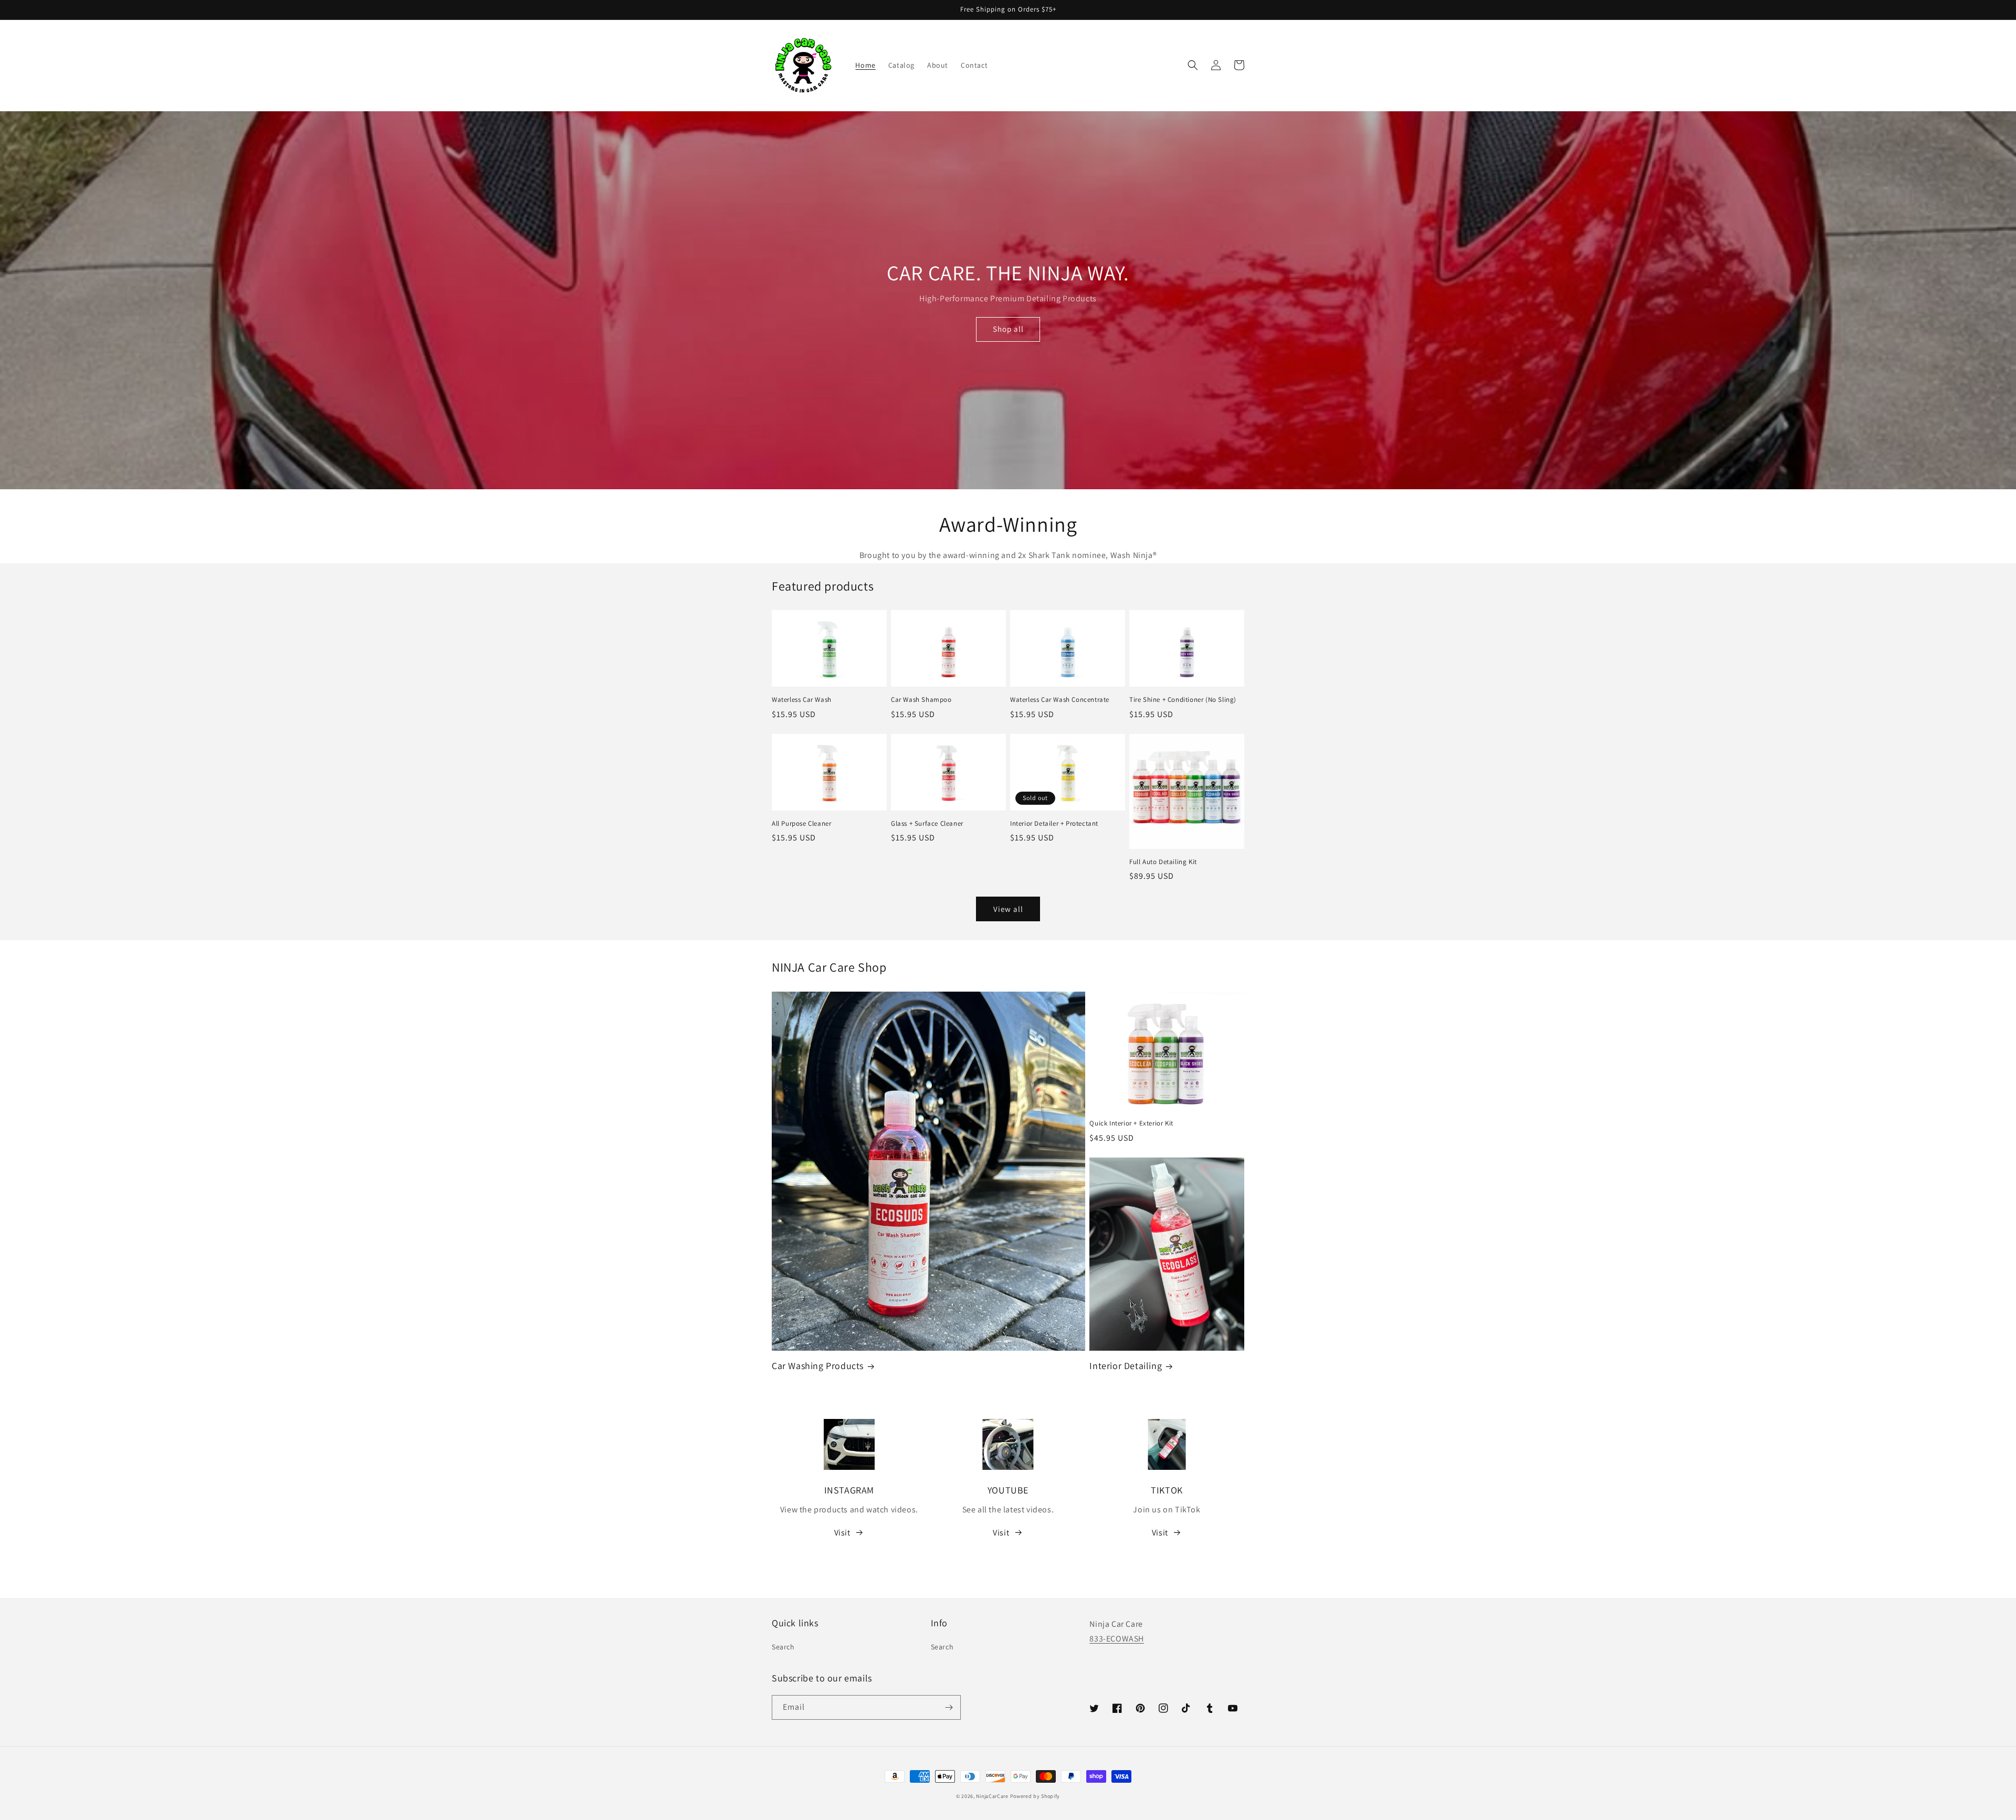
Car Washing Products (818, 1366)
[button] (1193, 65)
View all (1008, 909)
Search (783, 1647)
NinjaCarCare (992, 1796)
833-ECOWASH (1117, 1639)
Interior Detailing (1126, 1366)
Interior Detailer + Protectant (1054, 824)
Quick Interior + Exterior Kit (1131, 1123)
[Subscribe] (949, 1707)
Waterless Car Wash (802, 700)
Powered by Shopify (1035, 1796)
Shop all (1008, 329)
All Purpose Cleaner (801, 824)
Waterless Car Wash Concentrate (1060, 700)
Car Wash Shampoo (921, 700)
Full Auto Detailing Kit (1163, 862)
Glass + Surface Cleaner (927, 824)
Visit (842, 1533)
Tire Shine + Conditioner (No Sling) (1183, 700)
